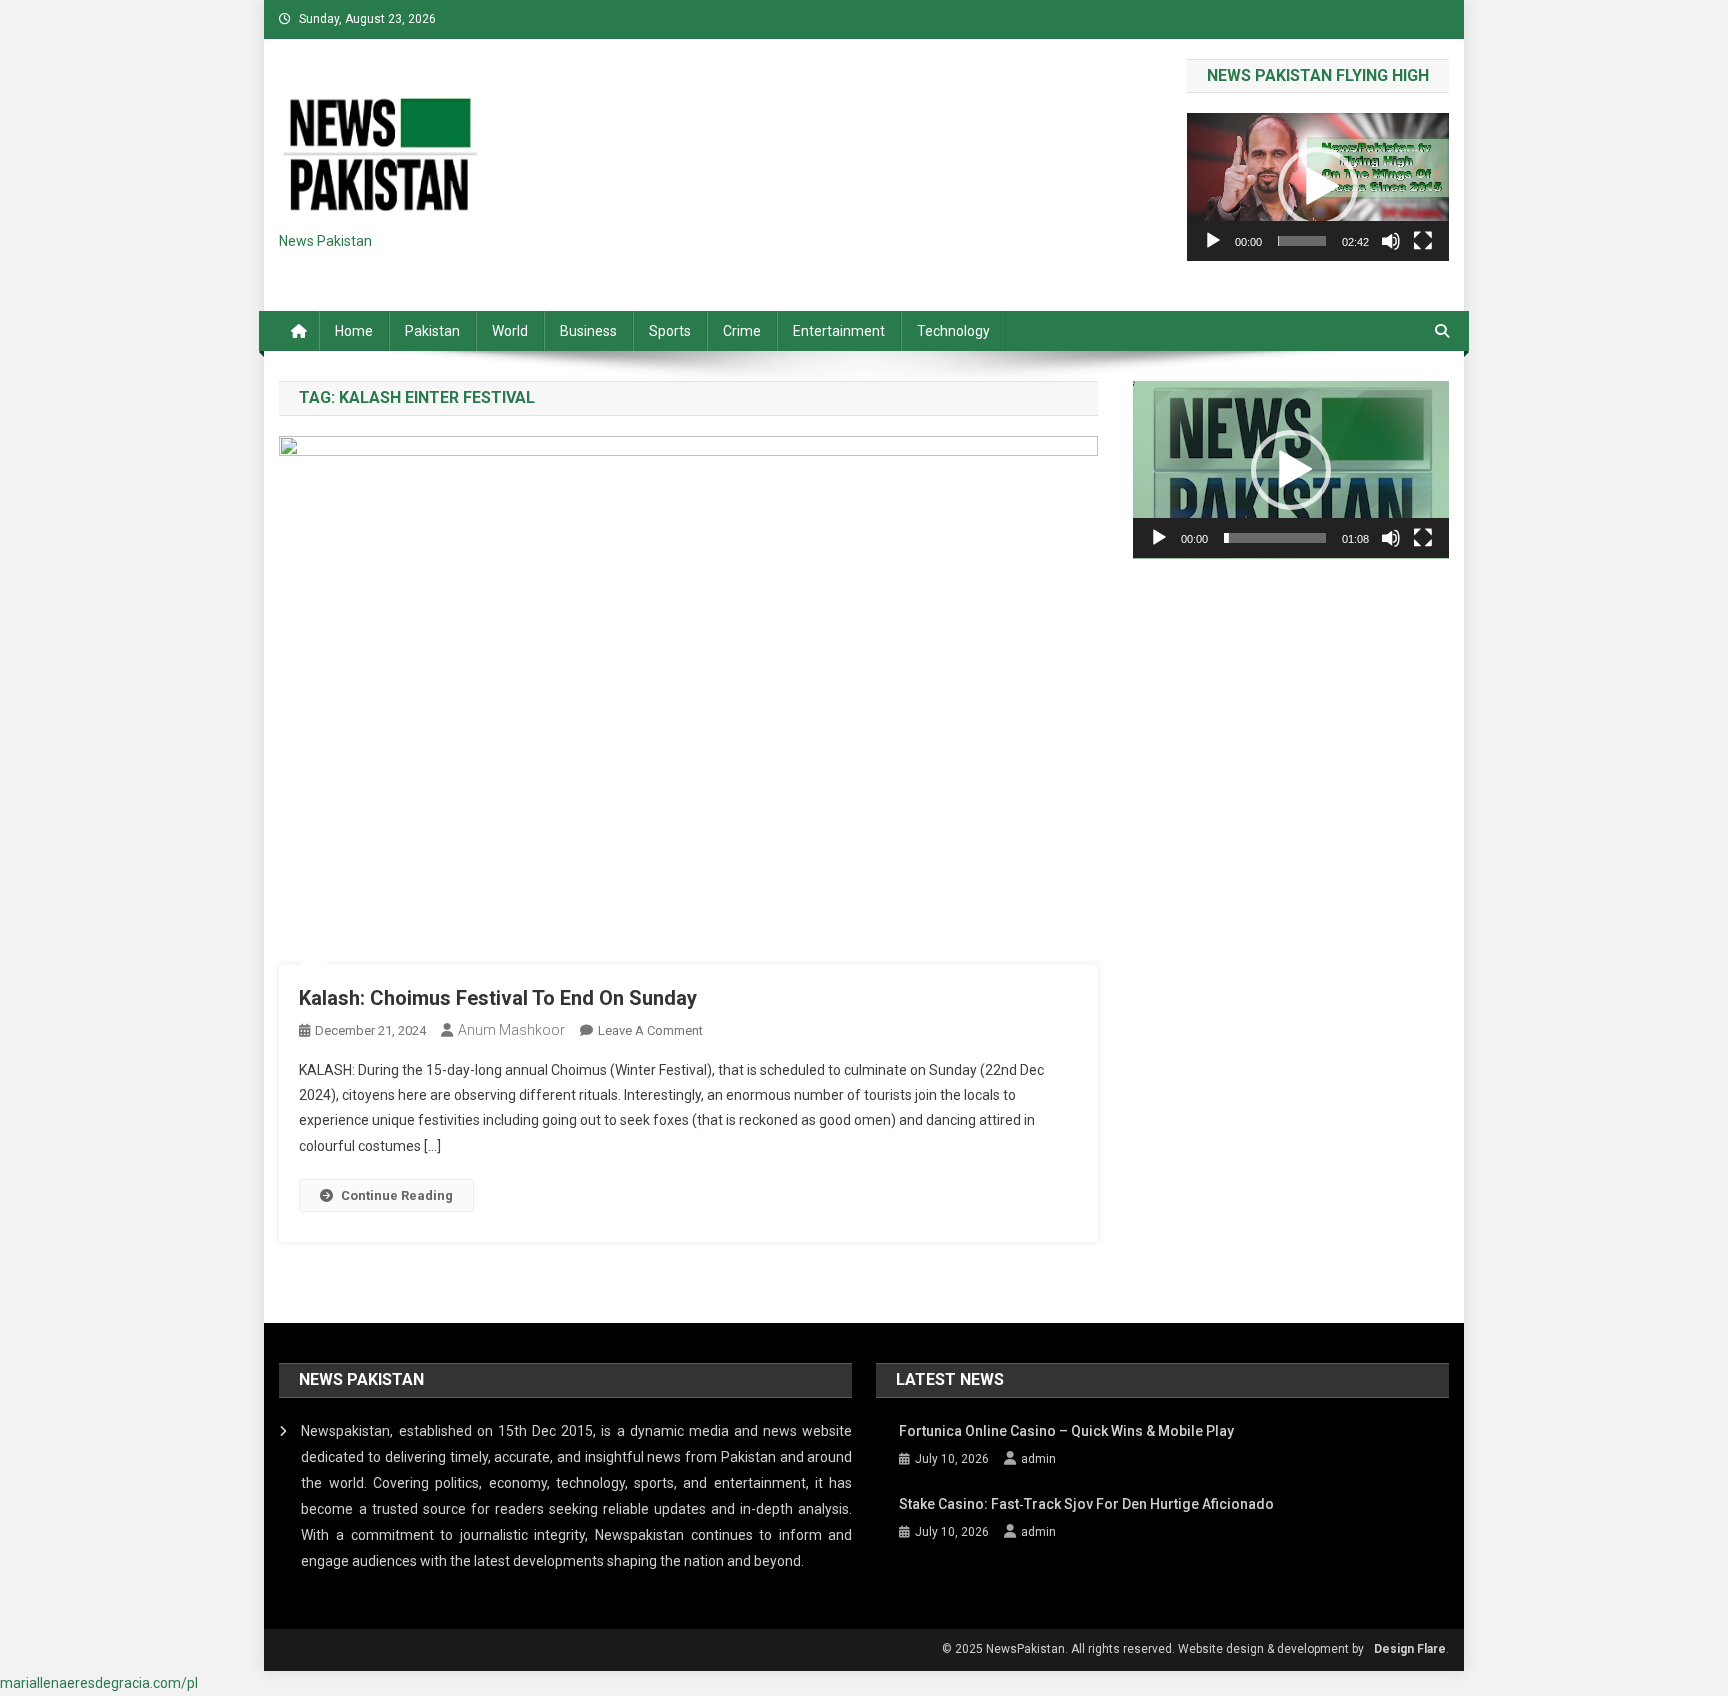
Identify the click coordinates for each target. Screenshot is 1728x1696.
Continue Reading (397, 1195)
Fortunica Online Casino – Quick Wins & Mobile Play (1066, 1431)
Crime (742, 331)
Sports (670, 331)
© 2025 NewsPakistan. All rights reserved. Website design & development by (1153, 1649)
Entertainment (839, 331)
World (510, 331)
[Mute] (1391, 241)
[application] (1318, 186)
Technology (953, 331)
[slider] (1302, 241)
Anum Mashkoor (511, 1030)
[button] (1318, 187)
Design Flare (1410, 1649)
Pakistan (432, 331)
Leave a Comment (650, 1030)
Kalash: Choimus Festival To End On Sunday (498, 998)
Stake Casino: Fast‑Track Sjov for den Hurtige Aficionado (1086, 1504)
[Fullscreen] (1423, 241)
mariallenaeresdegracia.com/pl (99, 1683)
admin (1038, 1459)
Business (588, 331)
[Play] (1213, 241)
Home (354, 331)
